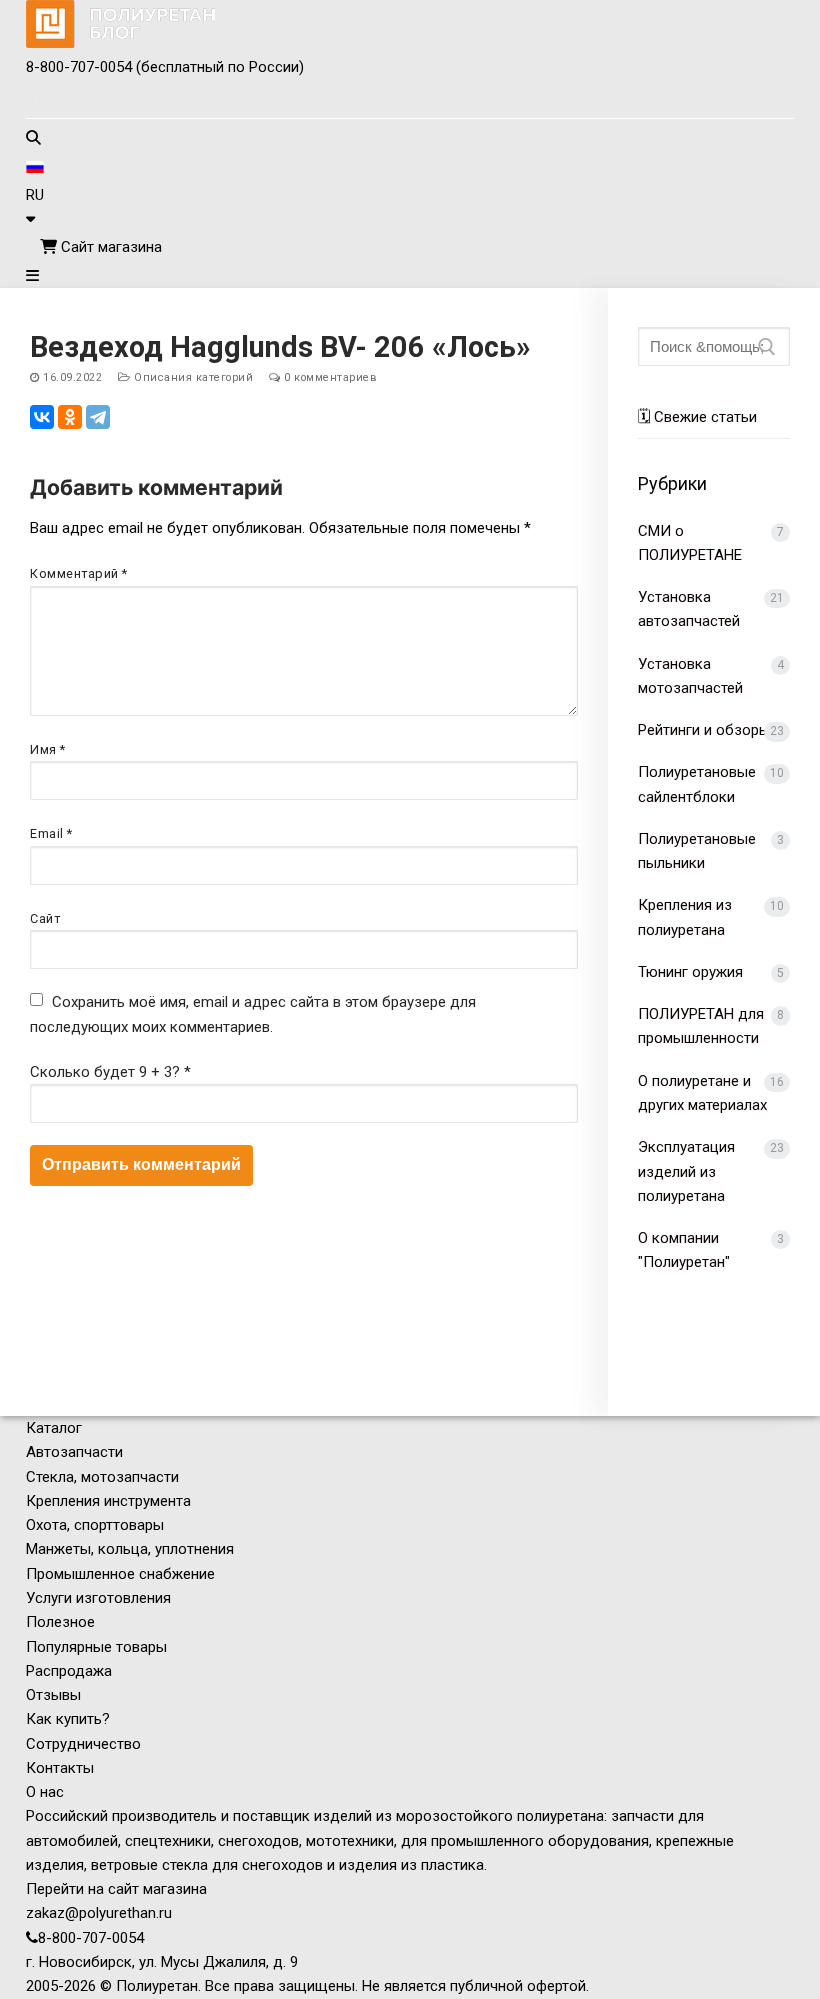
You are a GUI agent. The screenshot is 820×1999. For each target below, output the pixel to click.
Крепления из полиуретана (685, 917)
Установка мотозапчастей (690, 676)
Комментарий (79, 573)
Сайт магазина (109, 247)
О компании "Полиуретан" (684, 1250)
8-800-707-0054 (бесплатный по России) (165, 67)
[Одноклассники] (70, 417)
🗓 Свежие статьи (697, 417)
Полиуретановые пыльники (697, 851)
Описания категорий (192, 377)
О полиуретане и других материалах (702, 1093)
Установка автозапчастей (689, 609)
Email (51, 833)
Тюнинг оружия (690, 972)
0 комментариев (329, 377)
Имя (48, 749)
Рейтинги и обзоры (704, 730)
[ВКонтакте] (42, 417)
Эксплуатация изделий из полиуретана (686, 1171)
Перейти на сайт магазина (116, 1889)
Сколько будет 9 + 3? (110, 1072)
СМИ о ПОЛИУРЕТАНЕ (690, 543)
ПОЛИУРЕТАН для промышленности (701, 1026)
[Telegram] (98, 417)
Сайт (45, 918)
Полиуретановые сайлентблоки (697, 784)
